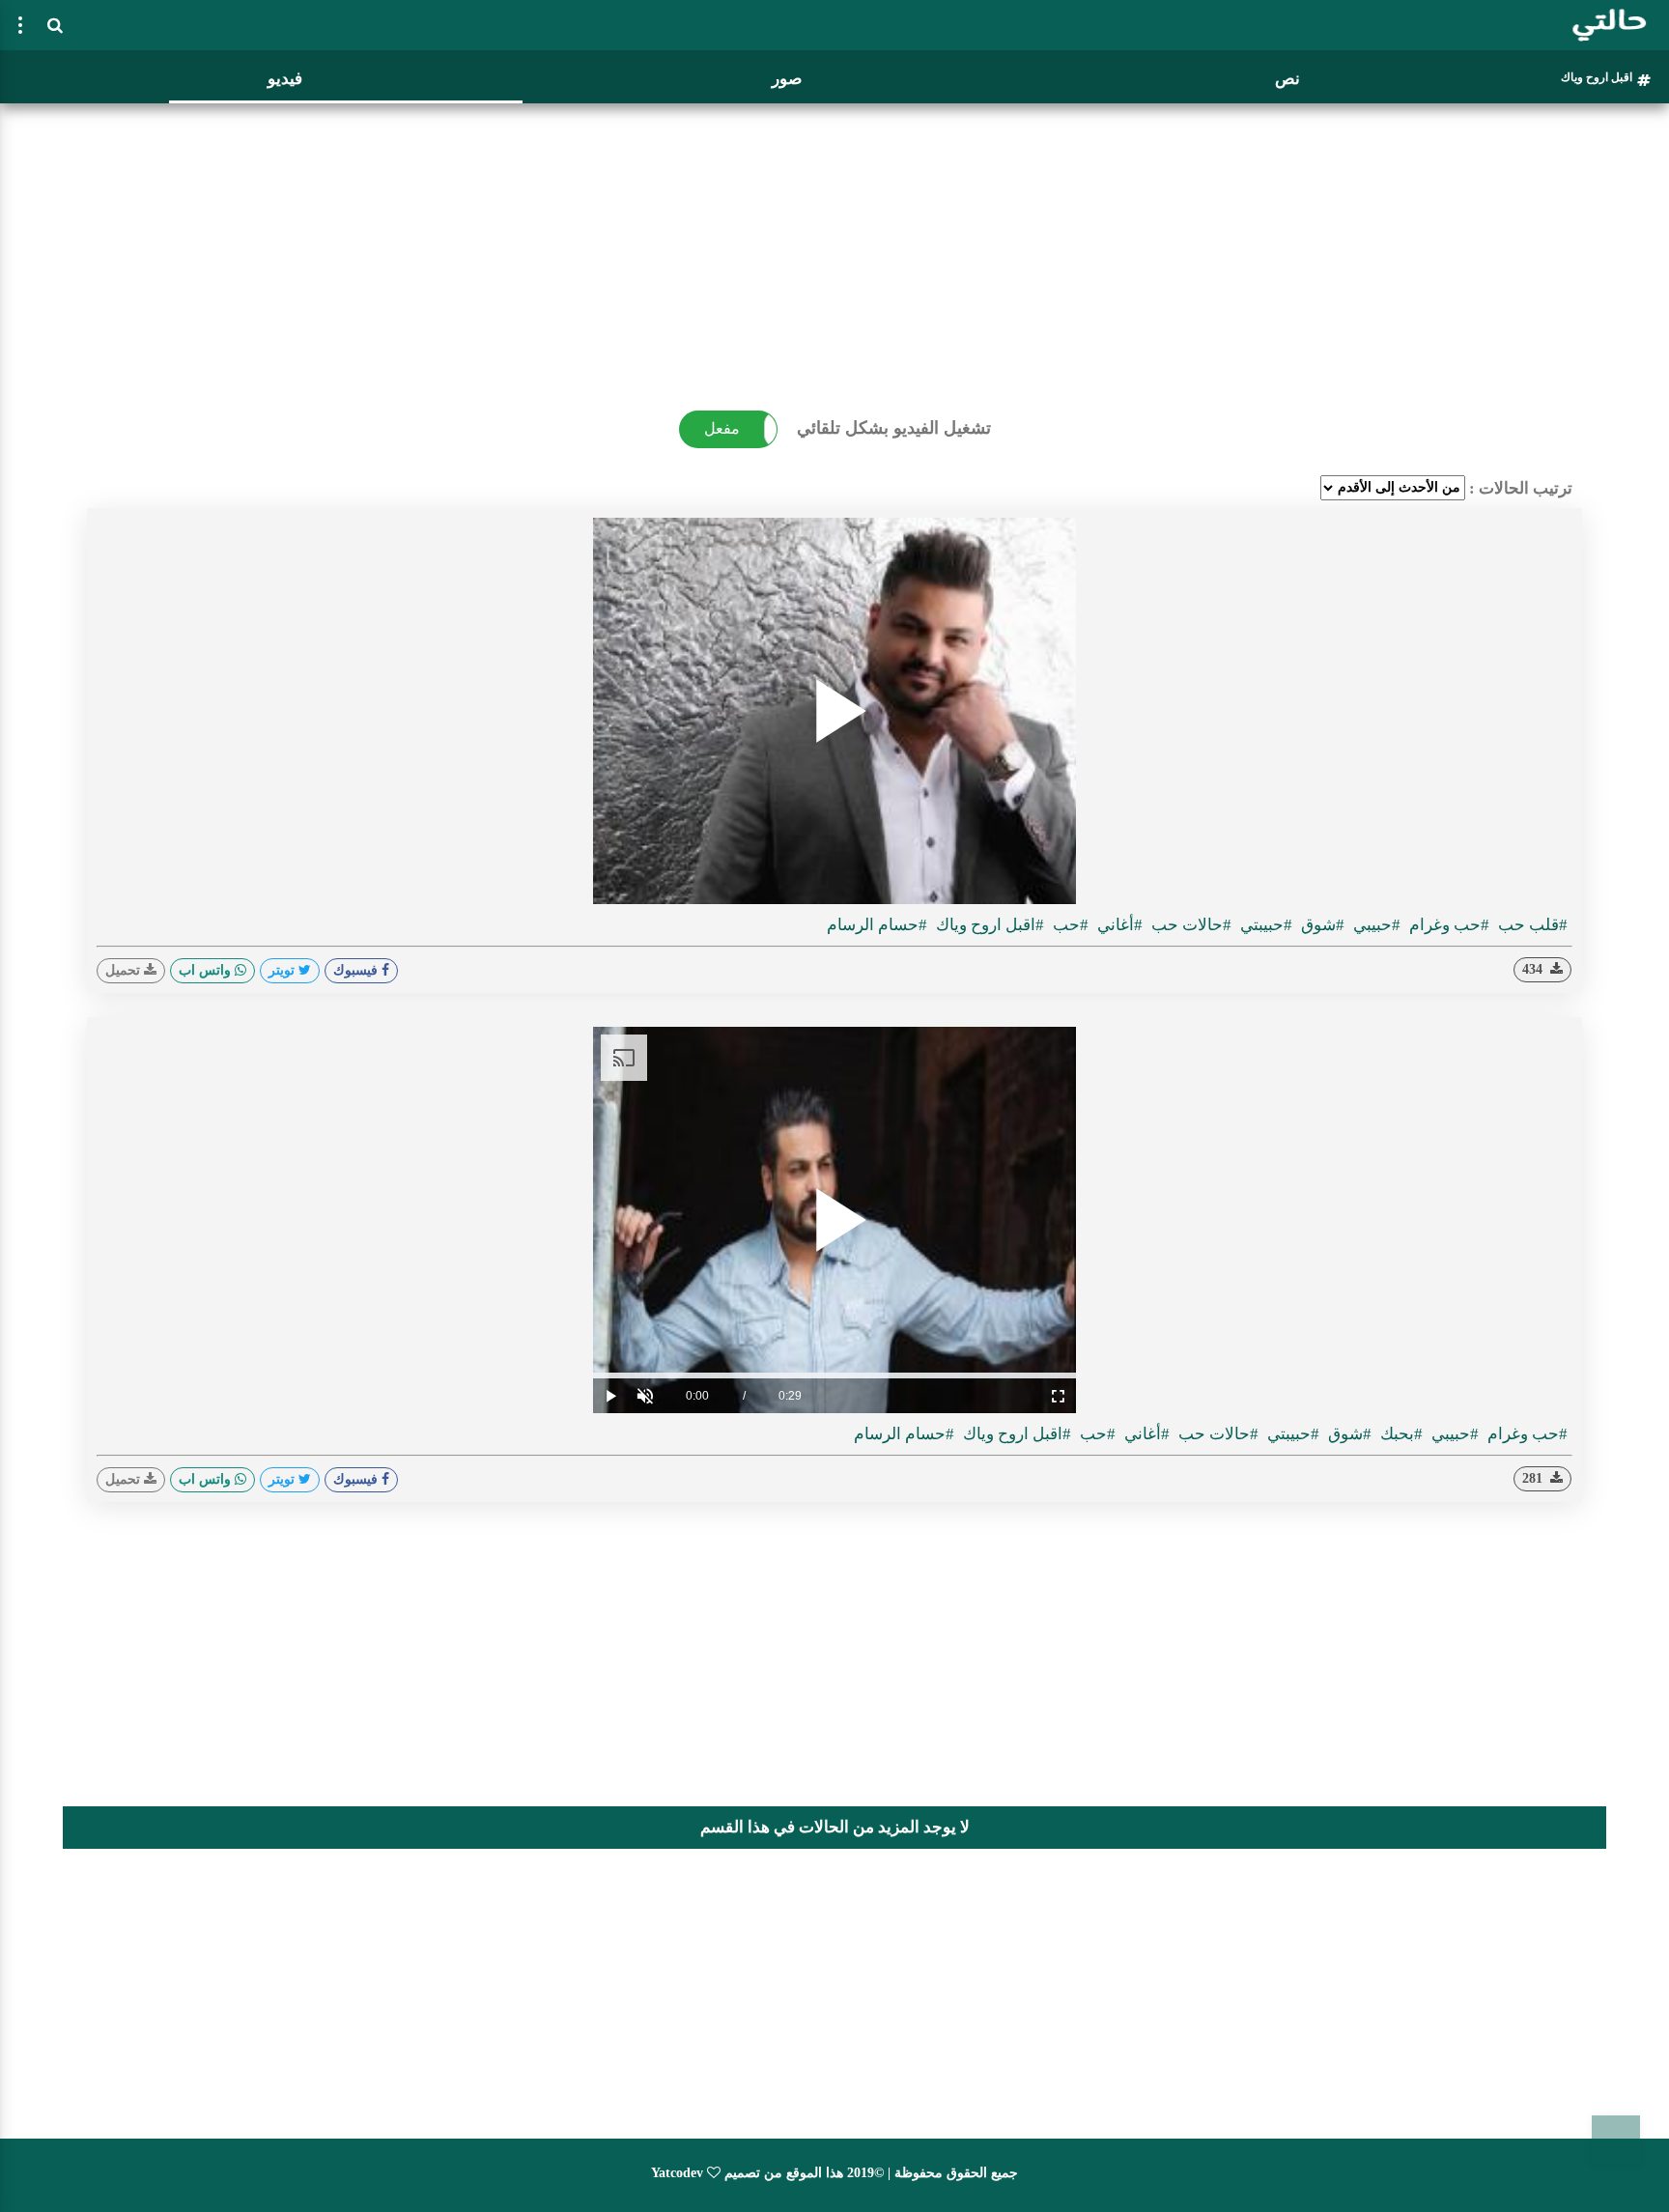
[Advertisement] (834, 246)
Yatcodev (677, 2173)
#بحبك (1400, 1434)
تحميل (125, 970)
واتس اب (207, 970)
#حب (1069, 925)
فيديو (285, 79)
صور (787, 79)
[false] (20, 25)
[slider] (834, 1375)
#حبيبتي (1264, 925)
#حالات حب (1189, 925)
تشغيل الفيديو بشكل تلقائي (894, 428)
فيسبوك (357, 970)
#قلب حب (1531, 925)
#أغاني (1118, 925)
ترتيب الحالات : (1521, 488)
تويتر (283, 970)
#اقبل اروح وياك (988, 925)
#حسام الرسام (877, 925)
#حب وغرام (1447, 925)
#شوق (1321, 925)
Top (1616, 2140)
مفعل (722, 428)
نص (1287, 79)
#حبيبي (1375, 925)
